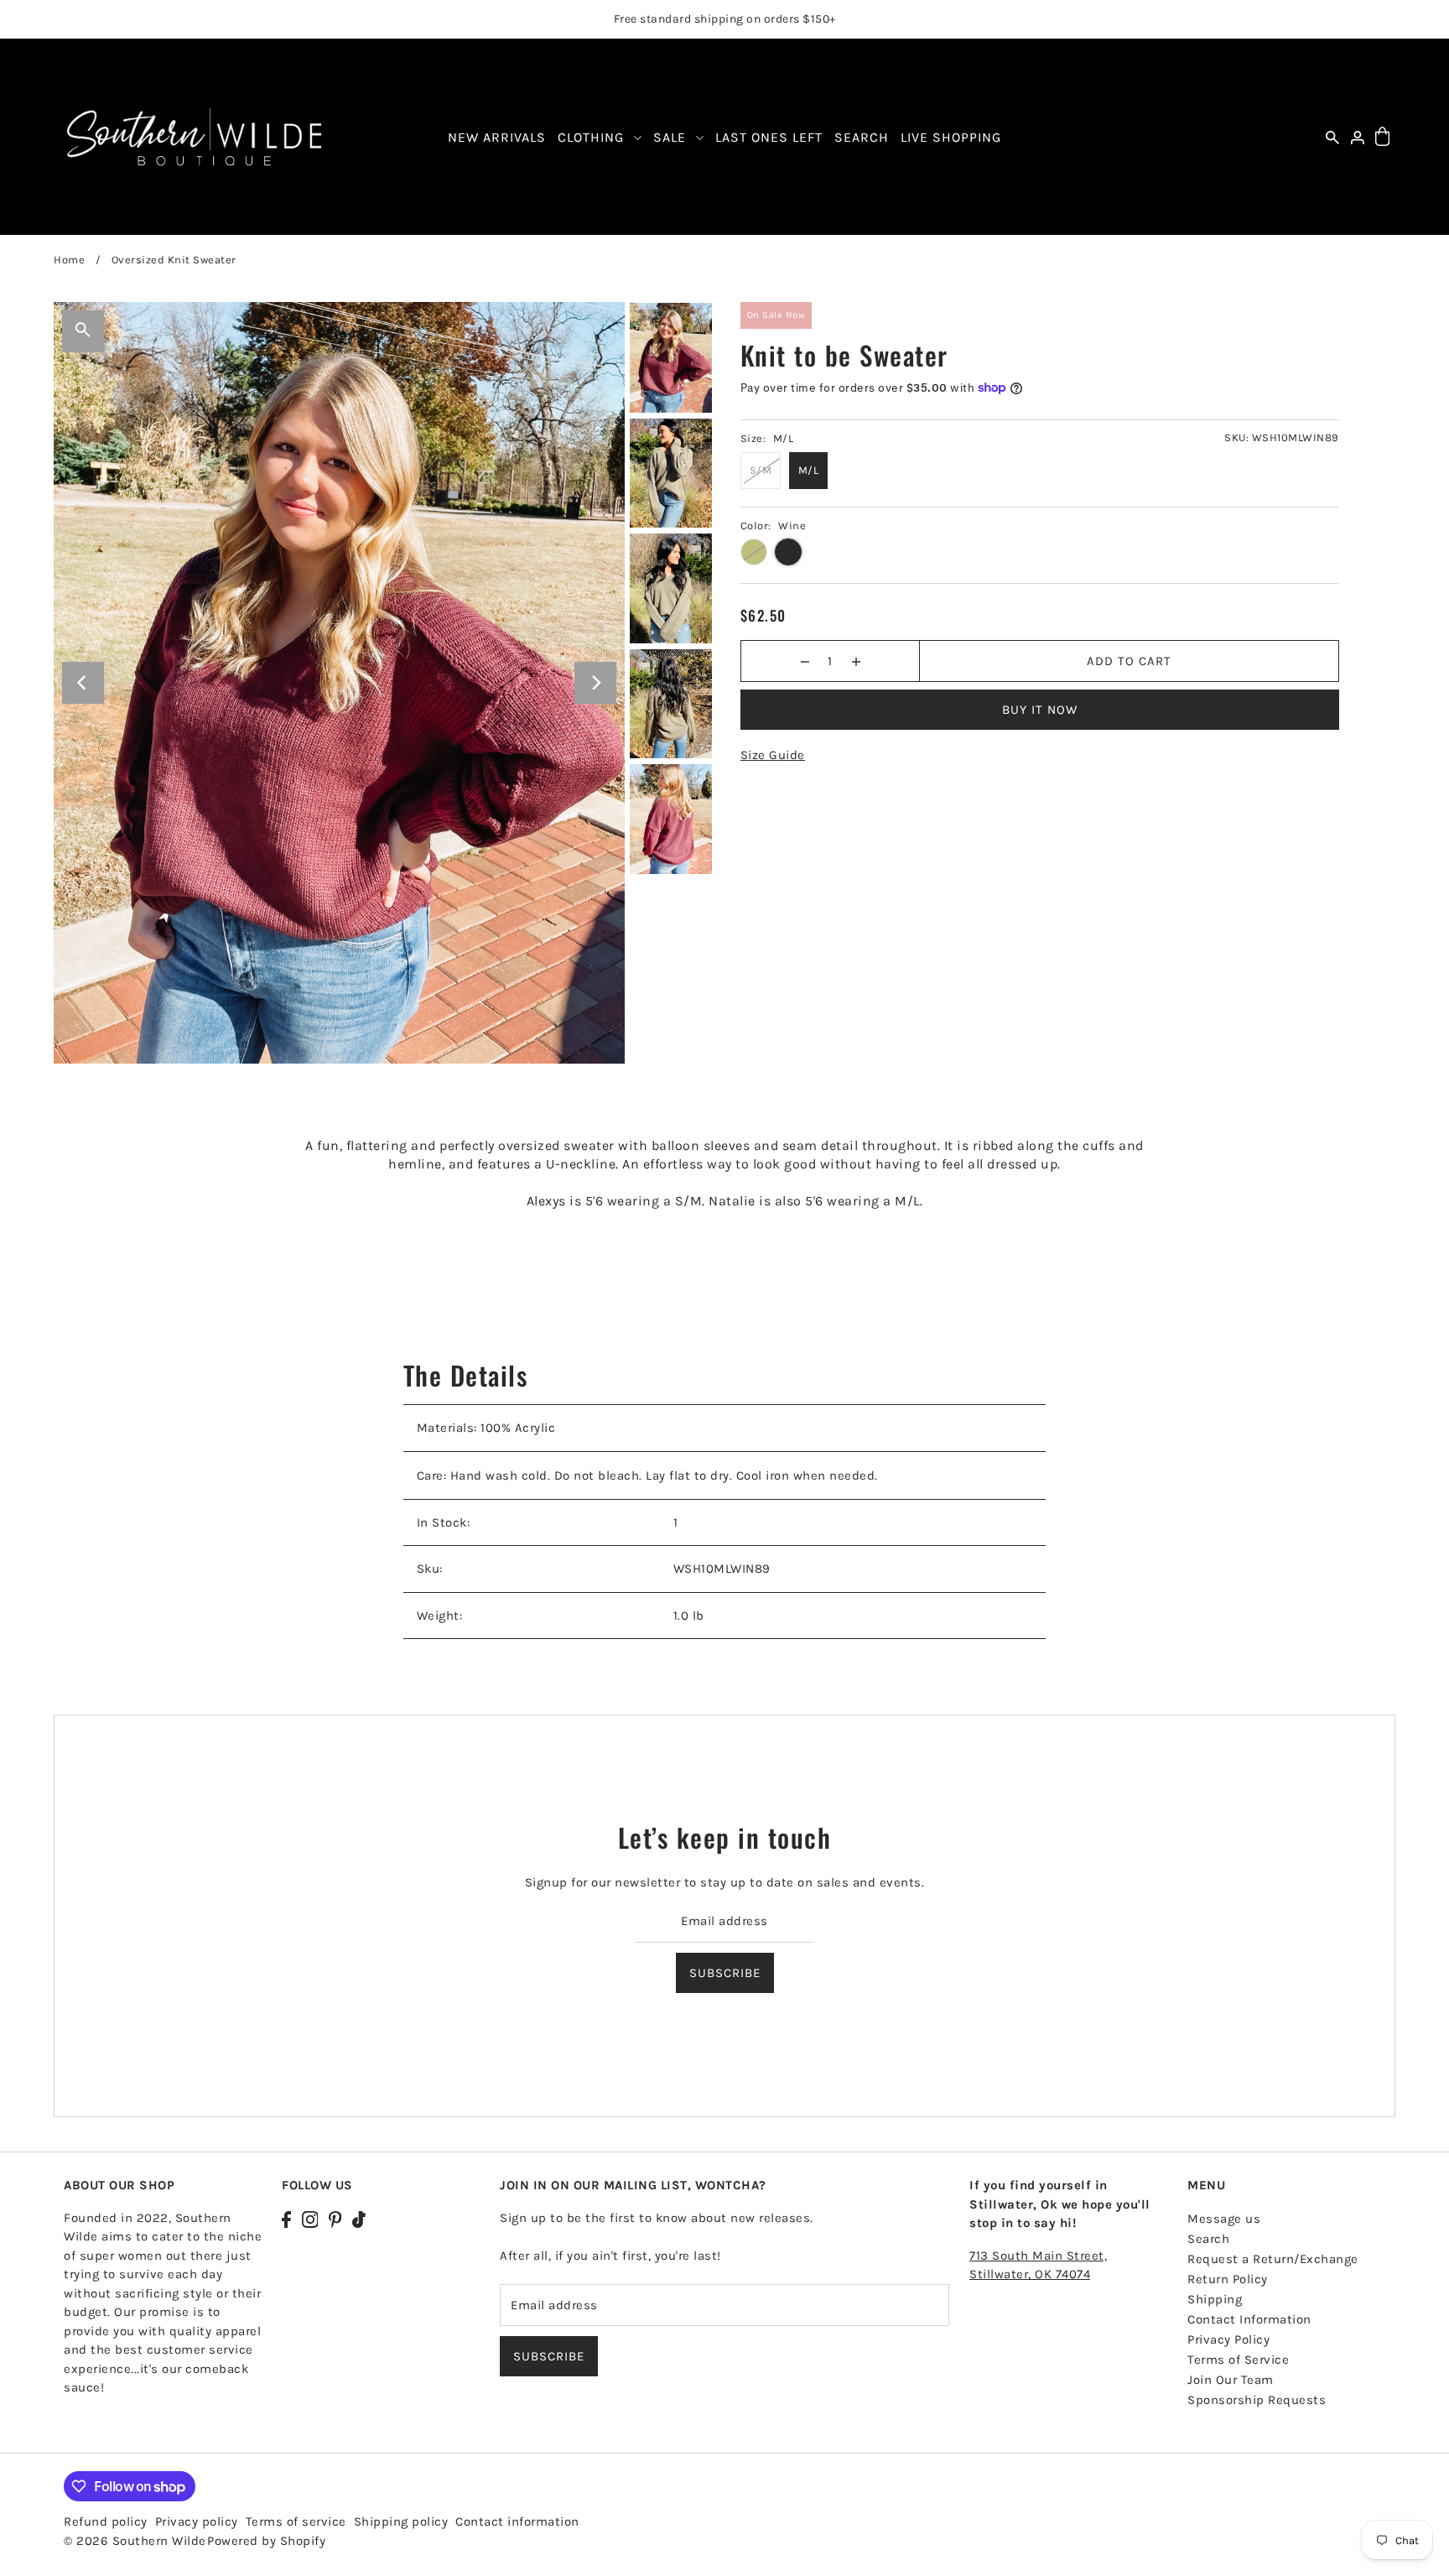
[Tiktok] (359, 2218)
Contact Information (1249, 2319)
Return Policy (1228, 2279)
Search (1208, 2239)
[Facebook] (286, 2218)
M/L (809, 470)
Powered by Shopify (266, 2541)
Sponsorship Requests (1257, 2400)
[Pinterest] (335, 2218)
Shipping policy (401, 2521)
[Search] (1332, 137)
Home (69, 260)
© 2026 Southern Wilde (135, 2541)
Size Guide (773, 755)
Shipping (1215, 2299)
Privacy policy (197, 2521)
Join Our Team (1231, 2380)
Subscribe (725, 1972)
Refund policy (106, 2521)
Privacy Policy (1228, 2339)
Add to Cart (1129, 661)
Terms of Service (1238, 2360)
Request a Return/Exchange (1273, 2259)
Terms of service (296, 2521)
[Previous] (83, 683)
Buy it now (1040, 710)
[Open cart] (1382, 137)
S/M (761, 470)
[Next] (595, 683)
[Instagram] (310, 2218)
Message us (1224, 2219)
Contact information (517, 2521)
